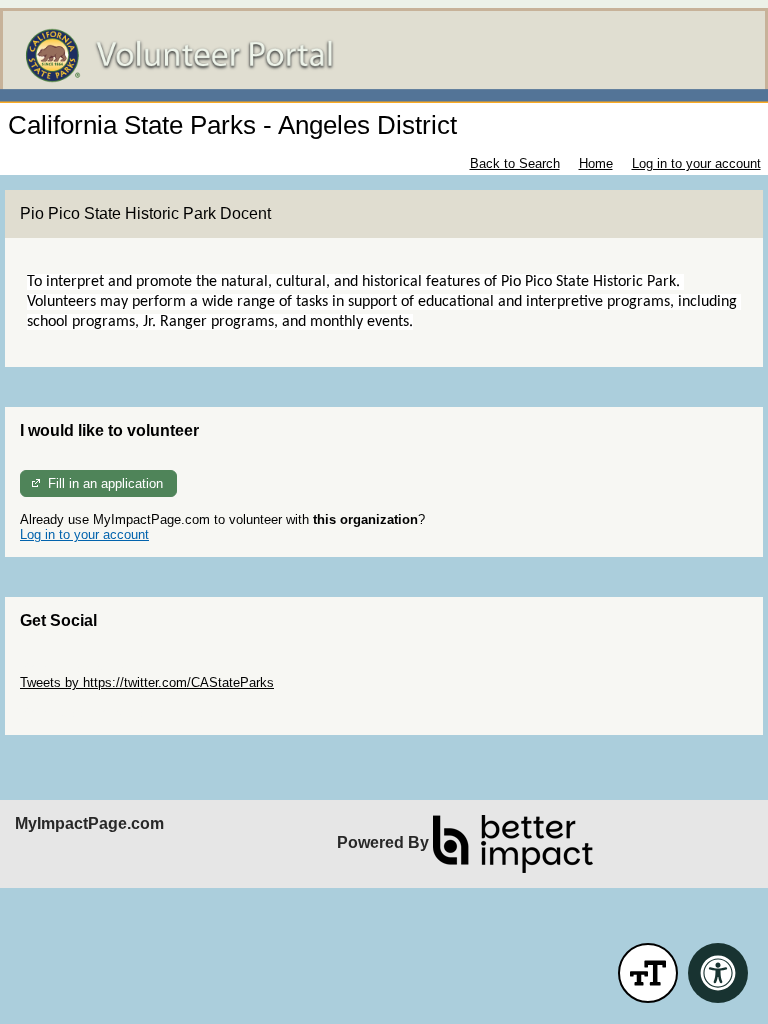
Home (596, 163)
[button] (648, 973)
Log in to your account (696, 163)
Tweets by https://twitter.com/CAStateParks (147, 682)
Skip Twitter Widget (76, 667)
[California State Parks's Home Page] (384, 55)
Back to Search (515, 163)
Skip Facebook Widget (85, 712)
